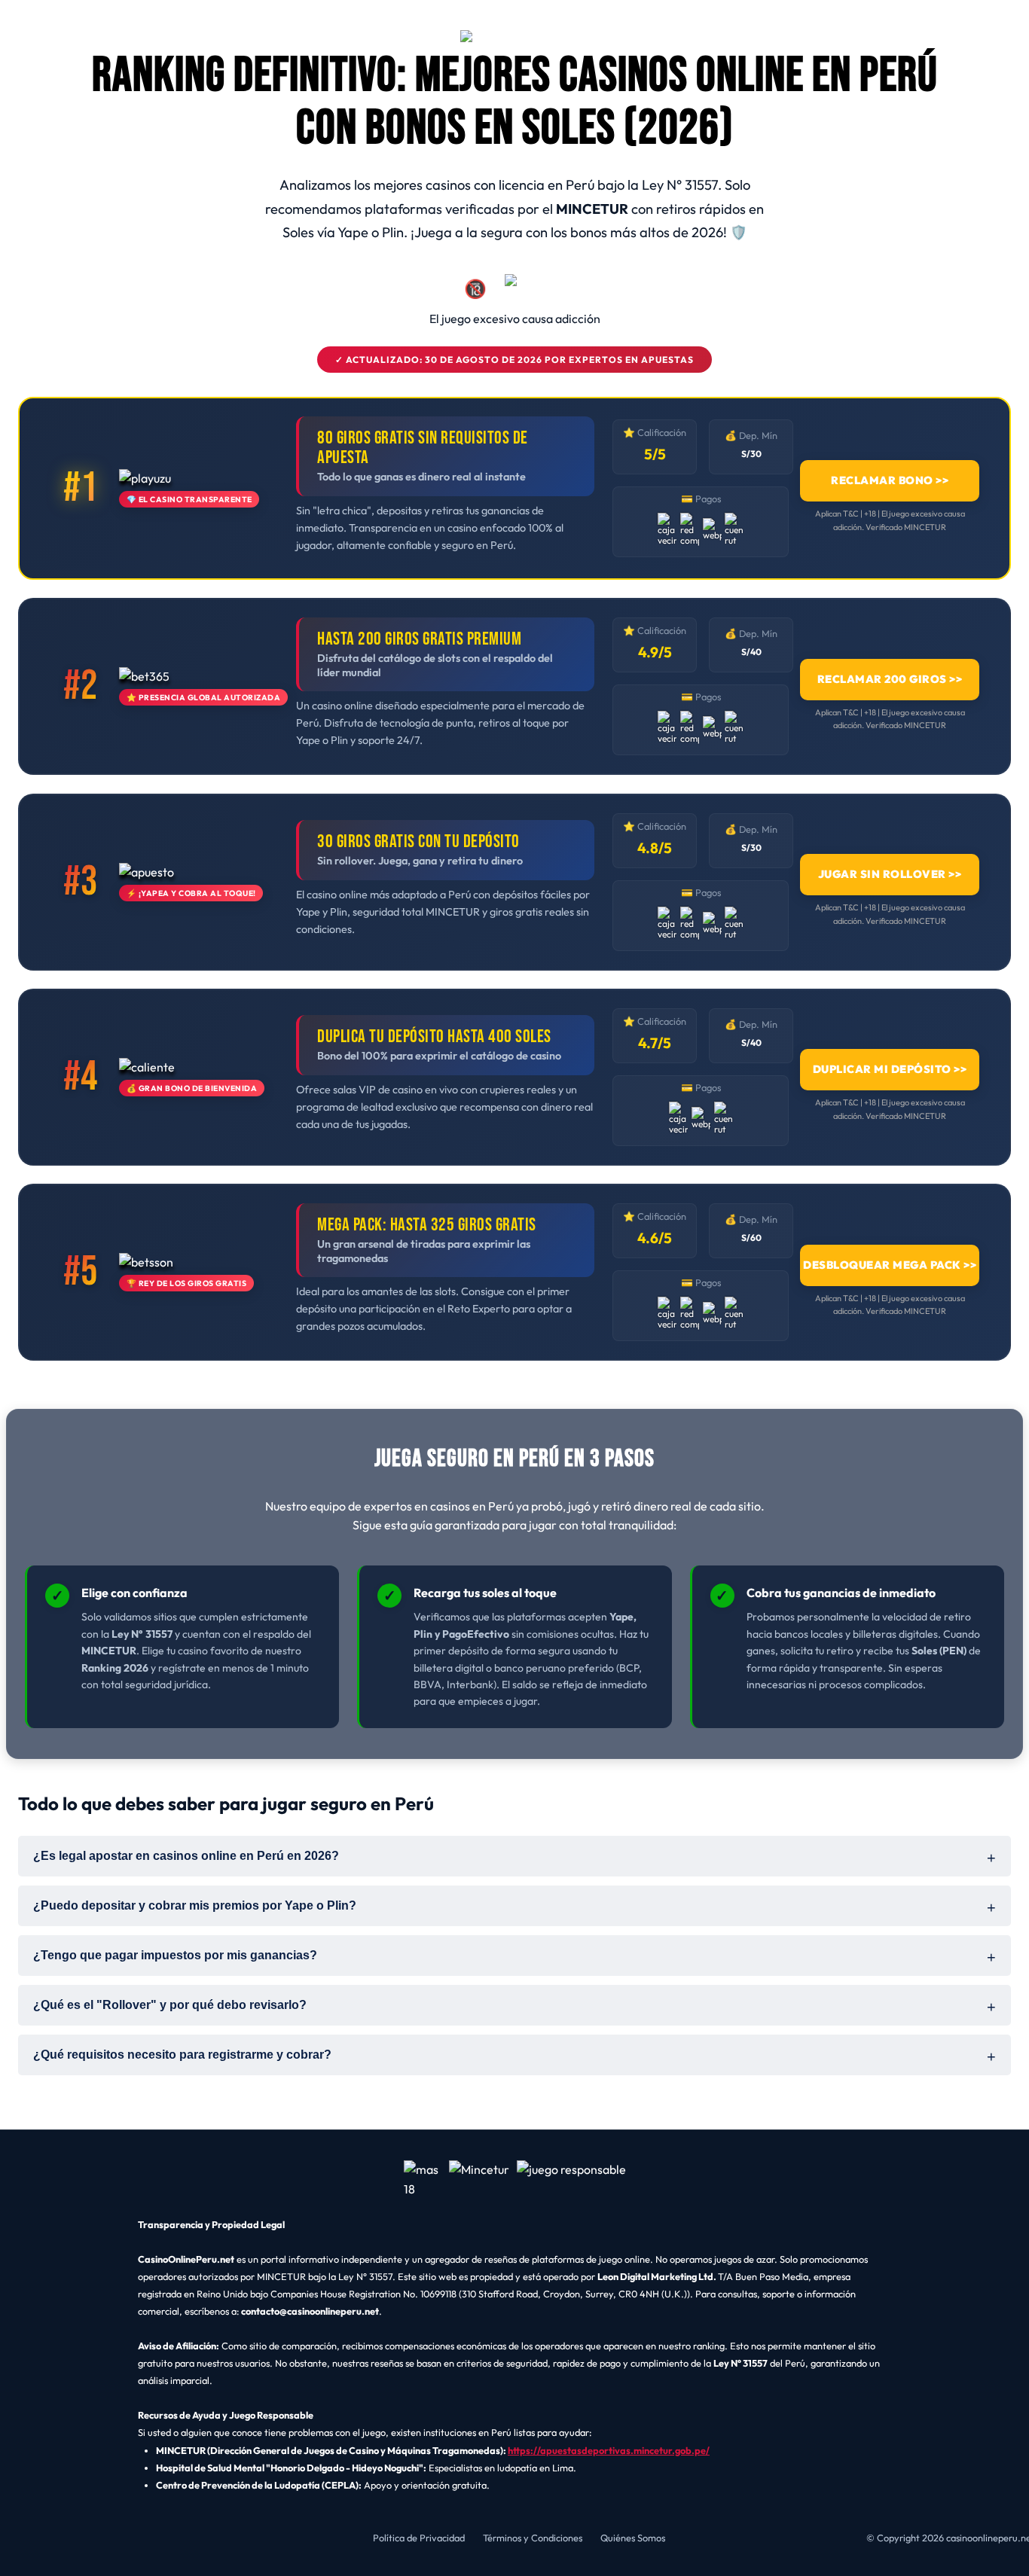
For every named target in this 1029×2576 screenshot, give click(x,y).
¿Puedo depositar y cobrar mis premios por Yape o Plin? (195, 1905)
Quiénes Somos (633, 2538)
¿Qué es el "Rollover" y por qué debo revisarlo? (170, 2005)
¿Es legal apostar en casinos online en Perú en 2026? (186, 1856)
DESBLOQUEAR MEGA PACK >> (890, 1265)
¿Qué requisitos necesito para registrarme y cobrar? (182, 2055)
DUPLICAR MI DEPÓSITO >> (890, 1069)
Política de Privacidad (419, 2538)
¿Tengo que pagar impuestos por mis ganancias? (175, 1955)
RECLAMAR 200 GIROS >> (890, 679)
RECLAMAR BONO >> (890, 481)
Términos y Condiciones (533, 2538)
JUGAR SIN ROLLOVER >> (890, 874)
